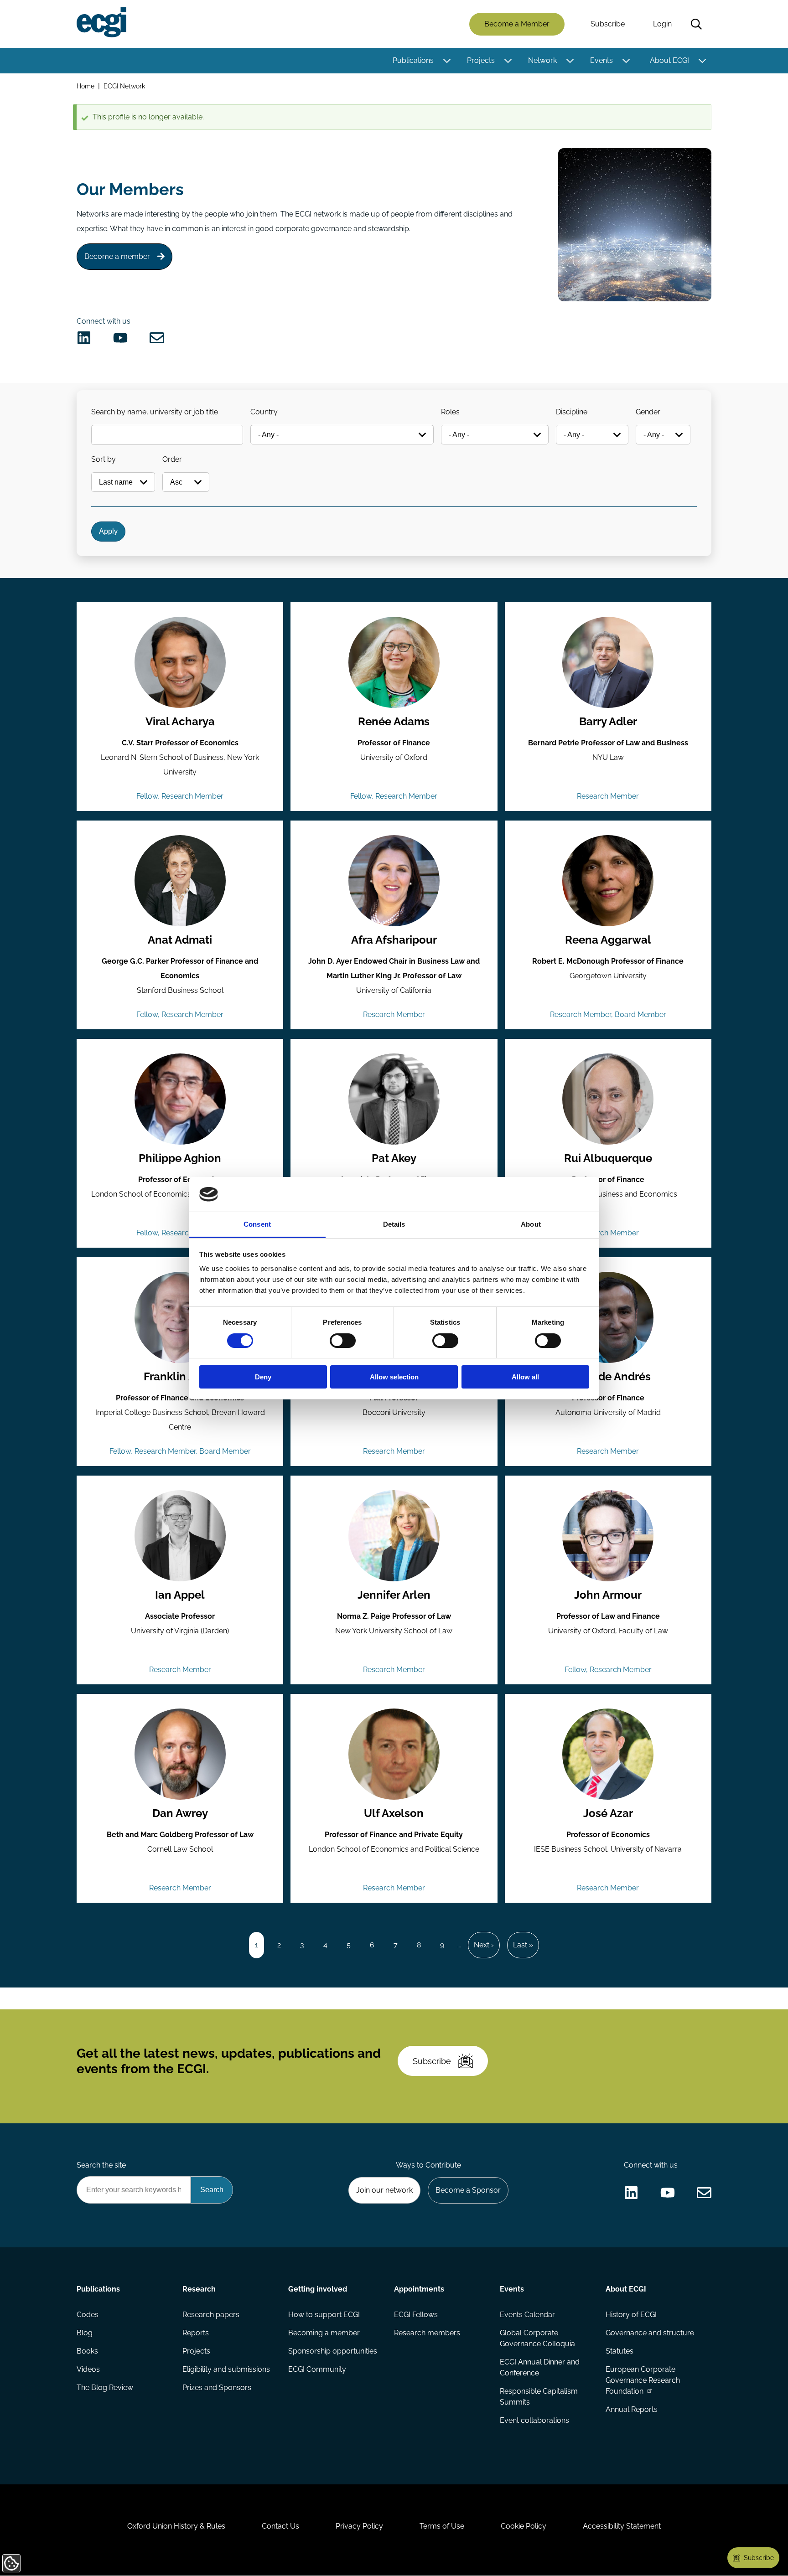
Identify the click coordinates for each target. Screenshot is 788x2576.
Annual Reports (632, 2409)
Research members (427, 2333)
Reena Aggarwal (608, 940)
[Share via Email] (157, 338)
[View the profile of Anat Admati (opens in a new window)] (180, 881)
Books (87, 2351)
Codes (88, 2315)
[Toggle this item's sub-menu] (447, 61)
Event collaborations (534, 2420)
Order (172, 459)
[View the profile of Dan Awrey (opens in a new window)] (180, 1754)
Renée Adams (394, 722)
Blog (85, 2333)
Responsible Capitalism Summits (539, 2397)
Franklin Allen (180, 1377)
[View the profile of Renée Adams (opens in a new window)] (394, 662)
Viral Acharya (180, 722)
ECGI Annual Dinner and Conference (540, 2367)
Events (601, 60)
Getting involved (318, 2289)
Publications (413, 60)
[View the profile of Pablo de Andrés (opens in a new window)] (608, 1317)
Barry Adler (608, 722)
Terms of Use (442, 2526)
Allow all (525, 1377)
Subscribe (608, 24)
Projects (481, 60)
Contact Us (280, 2526)
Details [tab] (394, 1224)
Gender (648, 412)
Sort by (104, 459)
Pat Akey (394, 1158)
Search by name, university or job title (155, 412)
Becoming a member (324, 2333)
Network (542, 60)
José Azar (608, 1813)
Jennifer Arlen (394, 1595)
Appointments (419, 2289)
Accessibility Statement (622, 2526)
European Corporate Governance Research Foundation (643, 2380)
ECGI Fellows (416, 2315)
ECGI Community (317, 2369)
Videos (88, 2369)
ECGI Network (124, 86)
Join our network (384, 2190)
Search (696, 24)
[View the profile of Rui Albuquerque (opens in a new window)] (608, 1099)
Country (264, 412)
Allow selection (394, 1377)
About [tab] (531, 1224)
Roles (450, 412)
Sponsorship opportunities (333, 2351)
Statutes (620, 2351)
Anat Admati (180, 940)
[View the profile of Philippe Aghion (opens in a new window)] (180, 1099)
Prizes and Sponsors (217, 2388)
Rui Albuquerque (608, 1158)
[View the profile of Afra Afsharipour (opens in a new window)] (394, 881)
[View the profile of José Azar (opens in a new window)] (608, 1754)
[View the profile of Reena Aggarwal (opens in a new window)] (608, 881)
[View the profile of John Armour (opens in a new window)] (608, 1536)
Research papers (211, 2315)
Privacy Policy (359, 2526)
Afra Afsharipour (394, 940)
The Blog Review (105, 2388)
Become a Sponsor (468, 2190)
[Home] (101, 22)
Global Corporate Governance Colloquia (537, 2338)
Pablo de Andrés (608, 1377)
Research (199, 2289)
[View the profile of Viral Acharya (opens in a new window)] (180, 662)
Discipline (572, 412)
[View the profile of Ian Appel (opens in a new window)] (180, 1536)
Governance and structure (650, 2333)
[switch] (343, 1341)
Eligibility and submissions (226, 2369)
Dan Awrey (180, 1813)
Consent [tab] (257, 1224)
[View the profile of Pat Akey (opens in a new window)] (394, 1099)
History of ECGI (631, 2315)
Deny (263, 1377)
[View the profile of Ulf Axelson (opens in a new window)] (394, 1754)
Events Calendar (527, 2315)
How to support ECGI (324, 2315)
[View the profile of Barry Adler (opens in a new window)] (608, 662)
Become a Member (517, 24)
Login (662, 24)
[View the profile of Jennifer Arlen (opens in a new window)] (394, 1536)
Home (86, 86)
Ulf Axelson (394, 1813)
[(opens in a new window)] (84, 338)
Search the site (101, 2165)
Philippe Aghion (180, 1158)
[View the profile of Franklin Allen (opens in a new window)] (180, 1317)
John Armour (608, 1595)
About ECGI (669, 60)
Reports (196, 2333)
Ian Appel (180, 1595)
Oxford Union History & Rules (176, 2526)
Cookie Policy (524, 2526)
